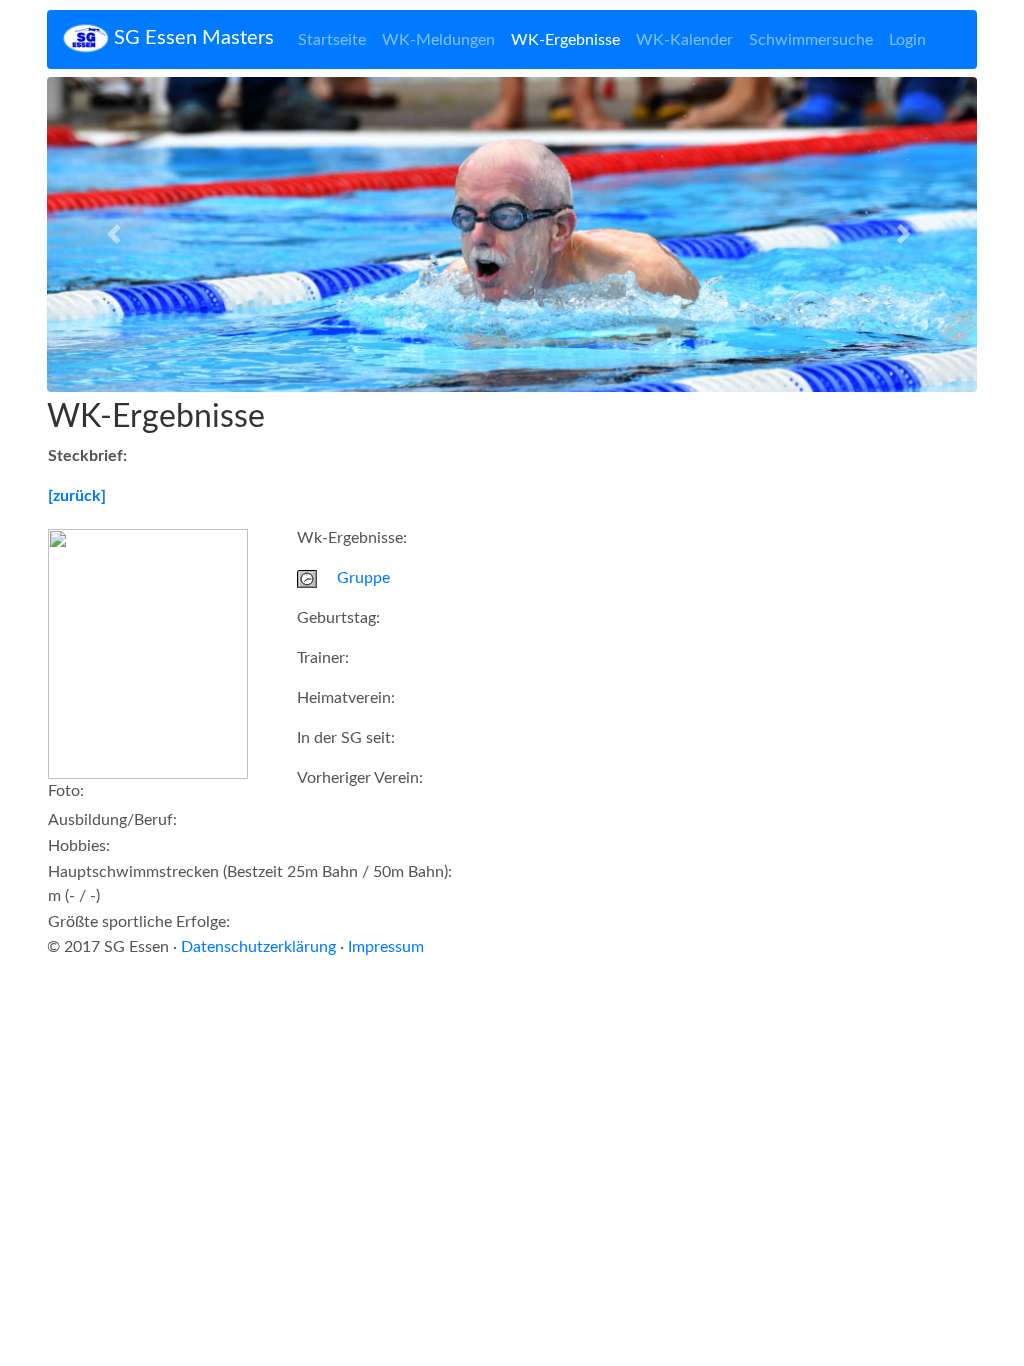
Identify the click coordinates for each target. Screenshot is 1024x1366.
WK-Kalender (684, 40)
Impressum (386, 947)
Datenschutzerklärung (258, 947)
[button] (117, 234)
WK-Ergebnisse (565, 40)
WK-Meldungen (438, 40)
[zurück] (77, 496)
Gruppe (363, 578)
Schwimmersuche (811, 40)
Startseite (332, 40)
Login (907, 40)
